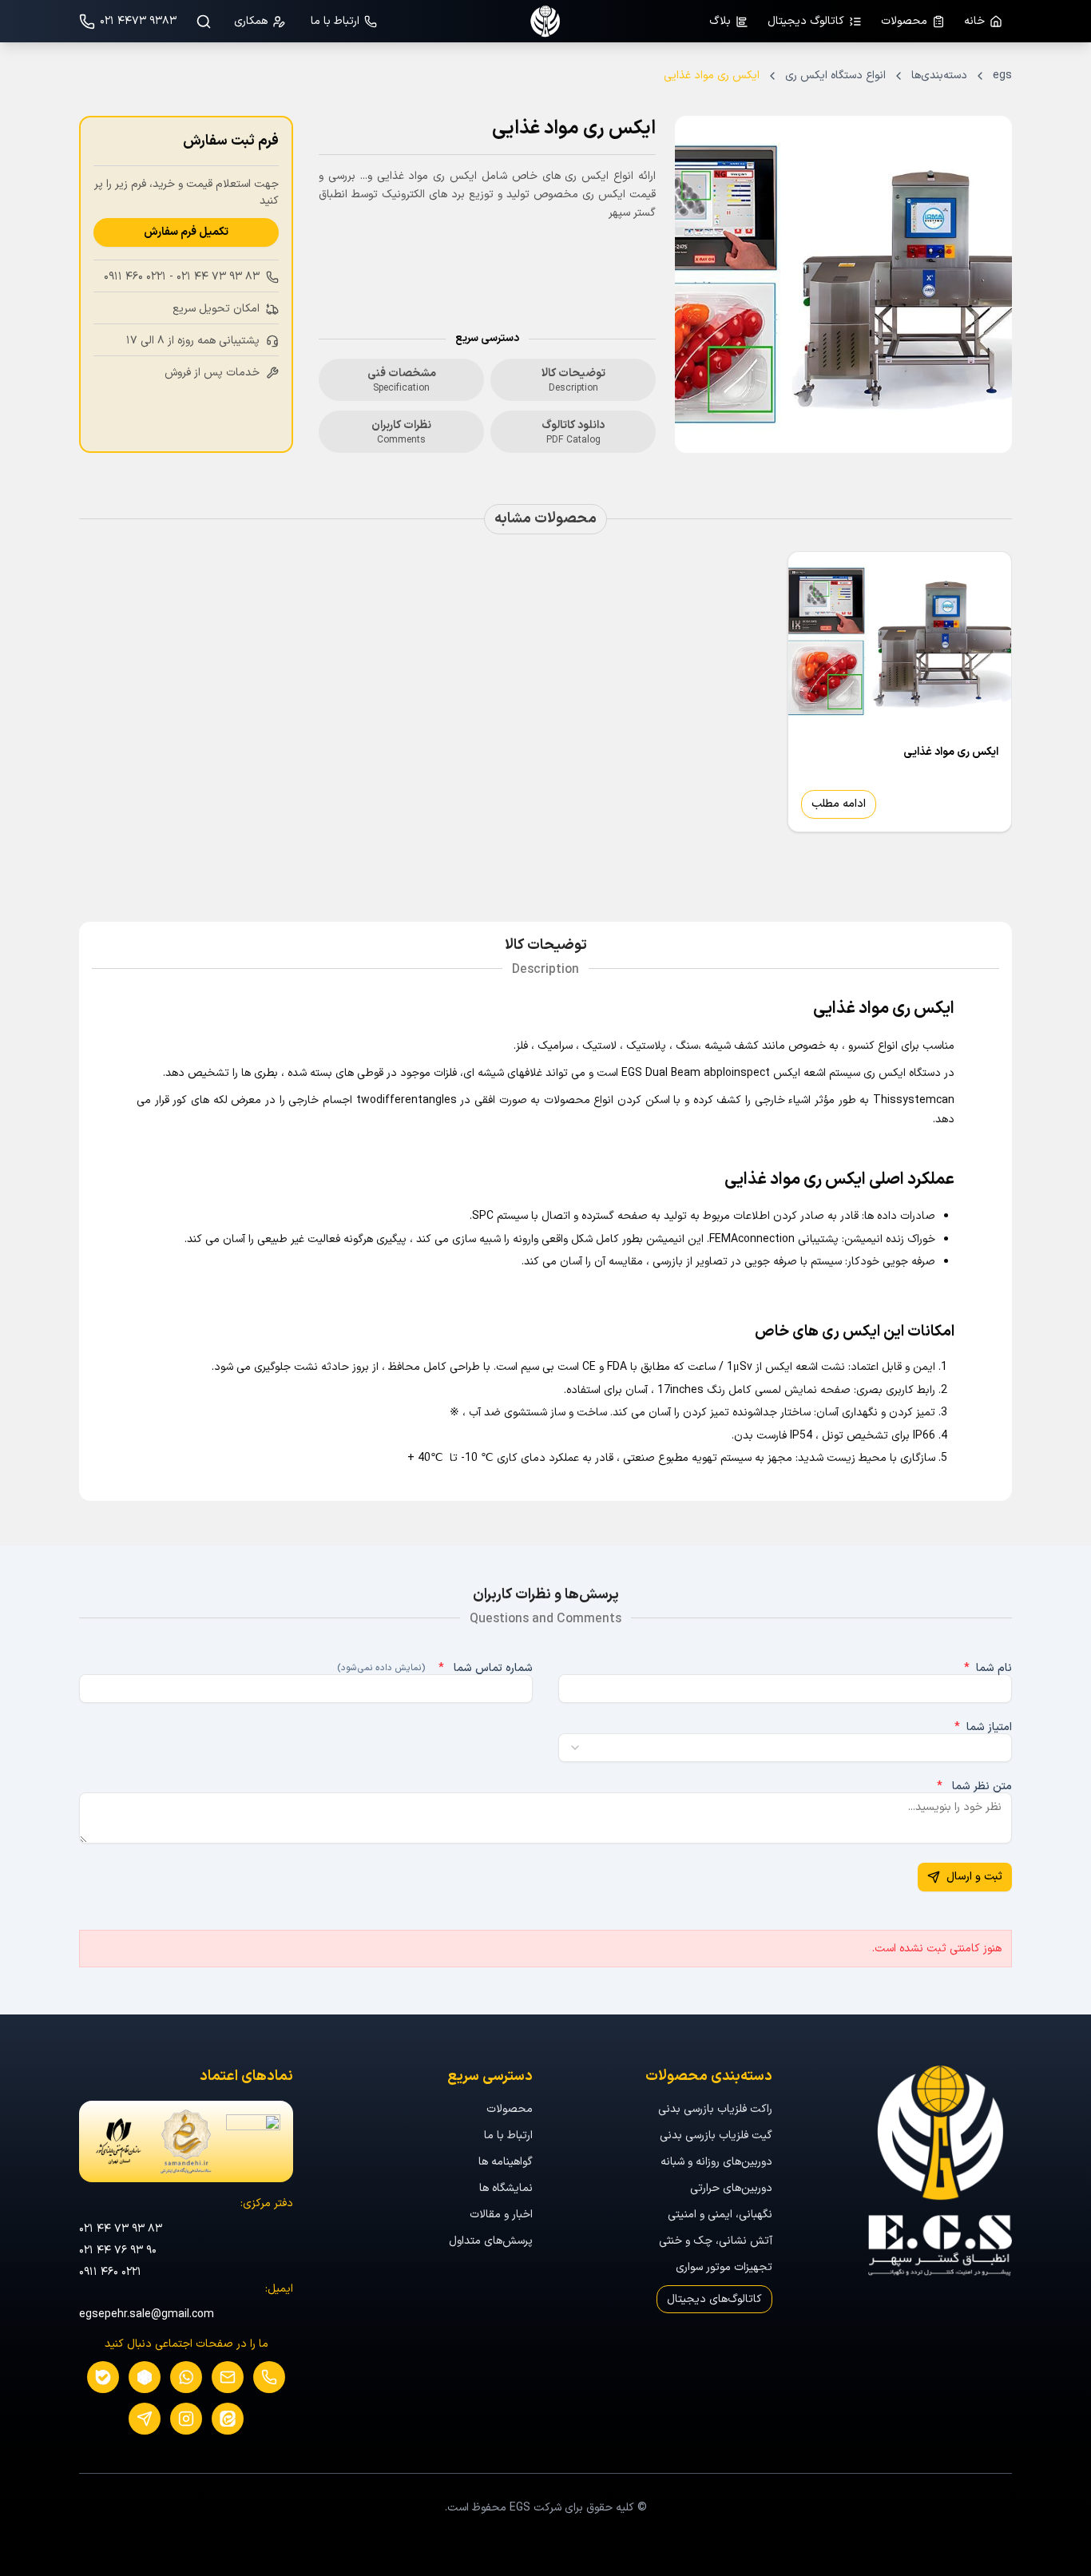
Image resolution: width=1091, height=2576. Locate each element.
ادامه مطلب (839, 804)
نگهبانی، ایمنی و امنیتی (720, 2215)
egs (1002, 76)
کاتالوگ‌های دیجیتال (714, 2299)
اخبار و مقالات (501, 2215)
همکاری (251, 21)
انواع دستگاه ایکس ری (835, 76)
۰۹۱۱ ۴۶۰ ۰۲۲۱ (135, 277)
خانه (974, 21)
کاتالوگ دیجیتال (806, 21)
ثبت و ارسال (974, 1877)
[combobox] (785, 1748)
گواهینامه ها (506, 2162)
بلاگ (720, 21)
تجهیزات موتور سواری (724, 2267)
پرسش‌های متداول (491, 2241)
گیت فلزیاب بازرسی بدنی (716, 2135)
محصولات (904, 21)
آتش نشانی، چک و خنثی (716, 2241)
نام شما (988, 1669)
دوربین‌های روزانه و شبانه (716, 2162)
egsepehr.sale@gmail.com (147, 2314)
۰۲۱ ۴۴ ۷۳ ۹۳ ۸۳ (218, 277)
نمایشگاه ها (506, 2188)
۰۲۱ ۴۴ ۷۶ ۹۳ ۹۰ (118, 2251)
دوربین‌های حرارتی (731, 2188)
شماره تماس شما (435, 1669)
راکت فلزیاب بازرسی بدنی (715, 2109)
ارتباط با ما (335, 21)
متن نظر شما (974, 1787)
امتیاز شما (983, 1728)
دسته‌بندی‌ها (939, 76)
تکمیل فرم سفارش (186, 232)
